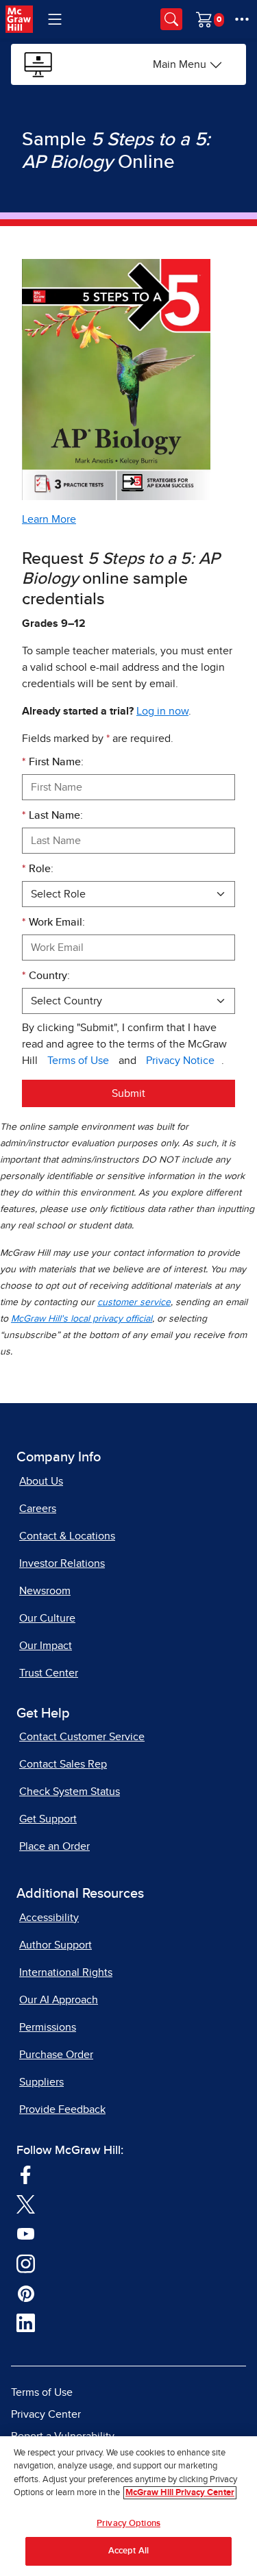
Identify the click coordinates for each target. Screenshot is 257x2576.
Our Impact (46, 1646)
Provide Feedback (62, 2109)
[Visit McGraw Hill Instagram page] (26, 2263)
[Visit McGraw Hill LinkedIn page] (26, 2323)
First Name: (53, 762)
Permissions (48, 2027)
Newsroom (45, 1591)
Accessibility (49, 1918)
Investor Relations (62, 1563)
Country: (46, 976)
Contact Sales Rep (63, 1764)
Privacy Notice (180, 1061)
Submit (128, 1093)
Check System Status (70, 1792)
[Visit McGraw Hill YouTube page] (26, 2233)
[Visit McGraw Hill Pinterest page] (26, 2292)
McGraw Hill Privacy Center (180, 2493)
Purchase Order (56, 2055)
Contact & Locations (67, 1536)
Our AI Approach (59, 2000)
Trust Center (49, 1673)
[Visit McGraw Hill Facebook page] (26, 2174)
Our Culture (47, 1618)
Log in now (162, 711)
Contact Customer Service (82, 1737)
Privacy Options (128, 2524)
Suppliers (41, 2082)
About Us (41, 1481)
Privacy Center (46, 2414)
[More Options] (242, 19)
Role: (38, 869)
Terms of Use (78, 1061)
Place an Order (54, 1846)
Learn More (49, 519)
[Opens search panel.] (171, 19)
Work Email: (53, 922)
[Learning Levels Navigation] (55, 19)
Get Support (48, 1819)
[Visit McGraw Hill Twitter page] (26, 2203)
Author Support (56, 1945)
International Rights (66, 1972)
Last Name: (52, 815)
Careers (38, 1509)
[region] (128, 2506)
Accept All (128, 2551)
